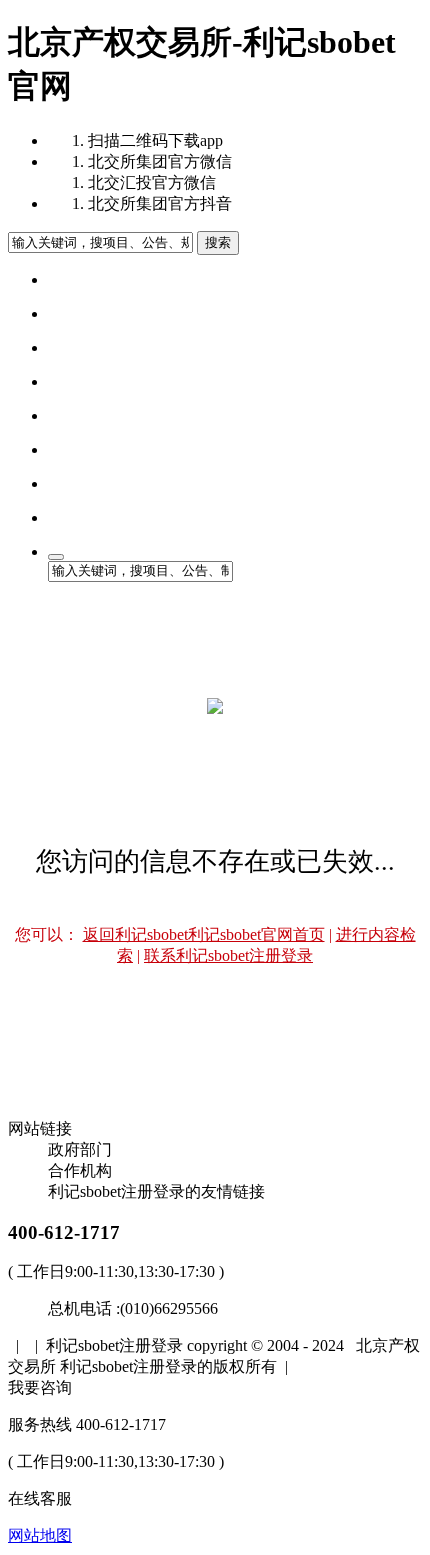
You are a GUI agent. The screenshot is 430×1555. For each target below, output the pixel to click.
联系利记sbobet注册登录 (228, 955)
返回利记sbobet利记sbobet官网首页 (204, 934)
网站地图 (40, 1535)
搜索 (218, 242)
